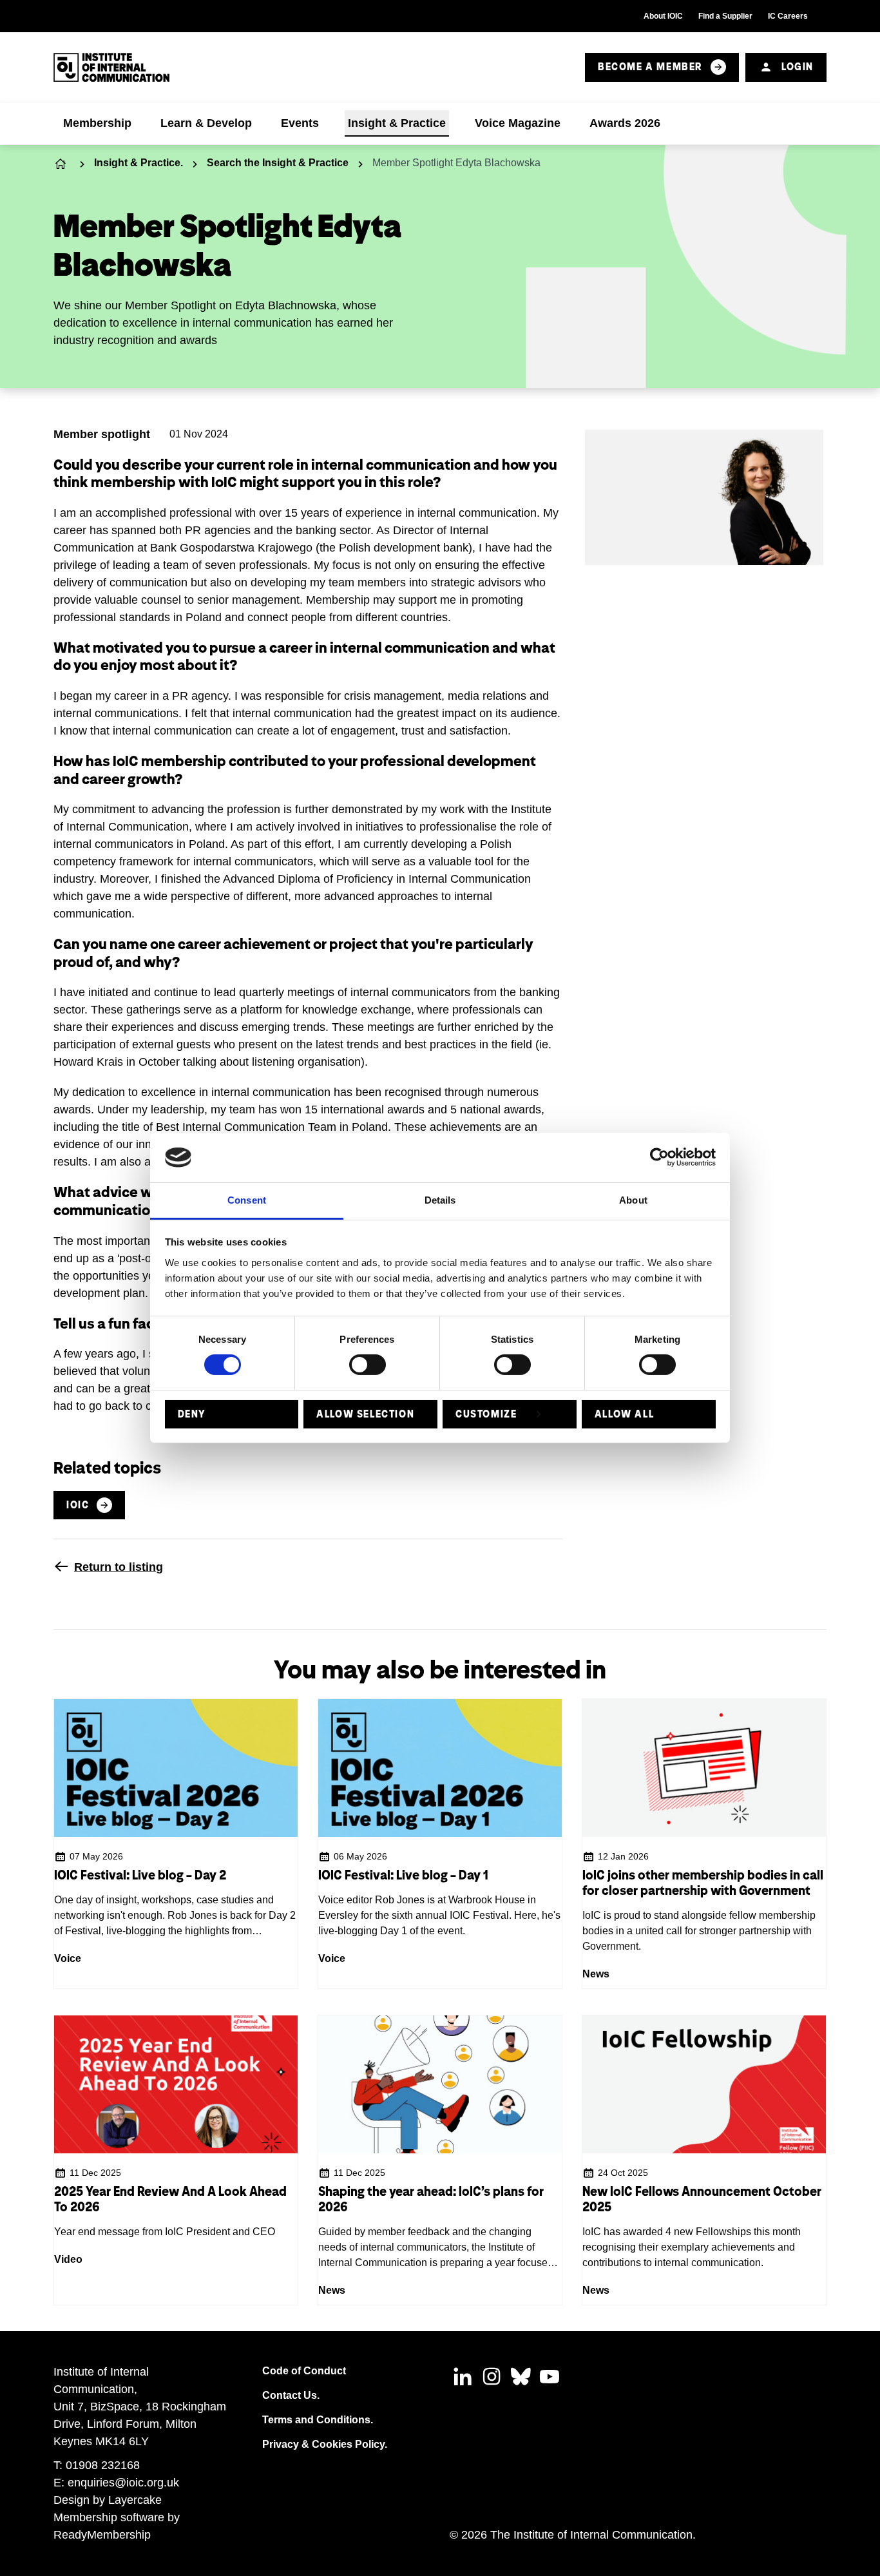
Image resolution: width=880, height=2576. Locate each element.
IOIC (78, 1505)
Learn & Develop (206, 123)
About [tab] (633, 1200)
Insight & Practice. (139, 163)
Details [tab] (440, 1200)
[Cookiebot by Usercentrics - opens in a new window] (659, 1157)
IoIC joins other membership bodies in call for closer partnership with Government (703, 1883)
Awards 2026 (625, 123)
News (596, 1974)
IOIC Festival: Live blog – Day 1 (403, 1875)
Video (68, 2259)
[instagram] (492, 2376)
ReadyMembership (102, 2535)
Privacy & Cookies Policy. (325, 2444)
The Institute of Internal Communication (62, 163)
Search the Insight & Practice (278, 163)
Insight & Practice (397, 123)
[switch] (368, 1365)
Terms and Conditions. (318, 2420)
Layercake (135, 2500)
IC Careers (788, 16)
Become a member (650, 67)
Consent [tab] (247, 1200)
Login (798, 67)
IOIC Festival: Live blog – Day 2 (140, 1875)
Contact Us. (291, 2395)
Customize (486, 1414)
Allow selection (365, 1414)
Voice (68, 1958)
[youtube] (550, 2376)
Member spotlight (102, 434)
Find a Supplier (725, 16)
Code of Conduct (304, 2371)
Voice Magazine (518, 123)
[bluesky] (521, 2376)
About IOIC (663, 16)
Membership (97, 123)
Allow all (624, 1414)
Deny (192, 1414)
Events (300, 123)
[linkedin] (463, 2376)
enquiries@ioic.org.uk (123, 2483)
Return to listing (119, 1567)
